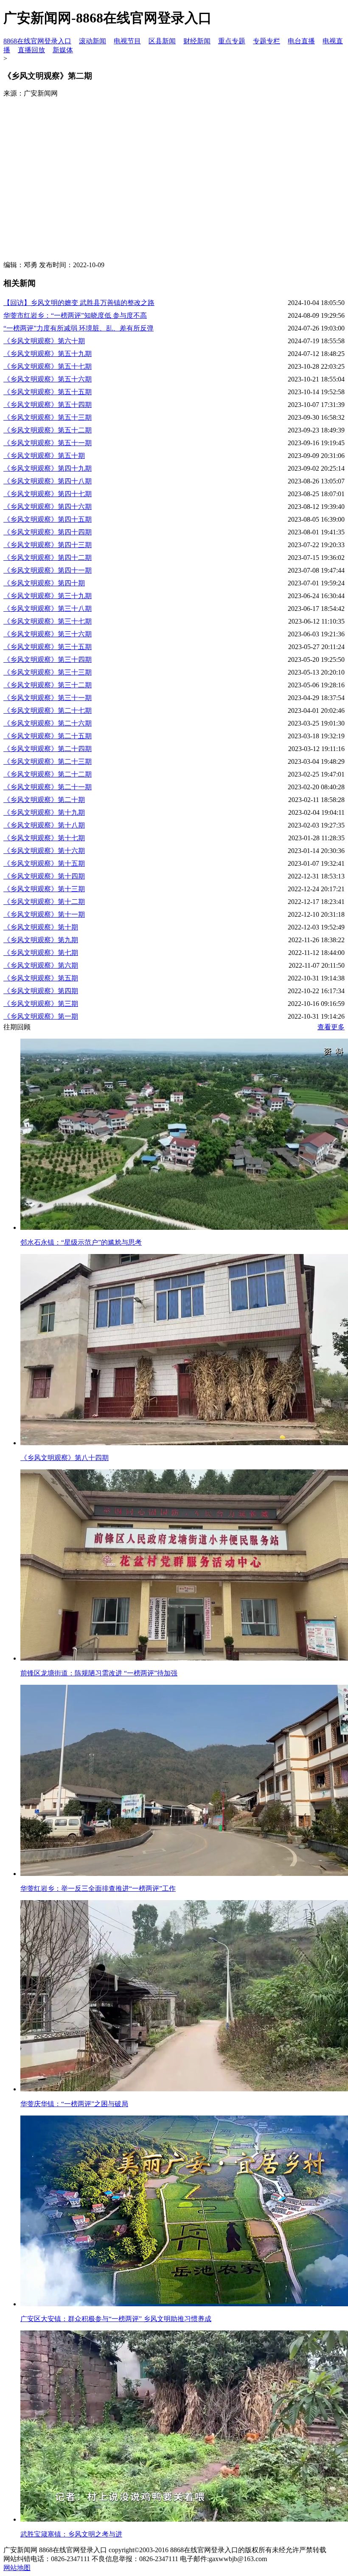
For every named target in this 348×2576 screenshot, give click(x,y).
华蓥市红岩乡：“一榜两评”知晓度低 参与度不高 (75, 315)
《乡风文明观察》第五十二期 (48, 430)
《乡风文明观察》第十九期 (44, 812)
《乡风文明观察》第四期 (41, 991)
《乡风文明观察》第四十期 (44, 583)
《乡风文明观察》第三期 (41, 1004)
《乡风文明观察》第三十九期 (48, 596)
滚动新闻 (93, 41)
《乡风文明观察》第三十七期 (48, 621)
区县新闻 (162, 41)
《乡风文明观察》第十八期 (44, 825)
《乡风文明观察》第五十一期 (48, 443)
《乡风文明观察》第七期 (41, 953)
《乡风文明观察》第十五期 (44, 863)
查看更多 (331, 1027)
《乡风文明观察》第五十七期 (48, 366)
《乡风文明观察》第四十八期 (48, 481)
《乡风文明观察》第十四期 (44, 876)
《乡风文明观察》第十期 (41, 927)
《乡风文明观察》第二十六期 (48, 723)
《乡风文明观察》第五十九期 (48, 354)
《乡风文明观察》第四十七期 (48, 494)
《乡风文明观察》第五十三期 (48, 417)
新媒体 (63, 50)
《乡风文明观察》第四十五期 (48, 519)
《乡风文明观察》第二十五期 (48, 736)
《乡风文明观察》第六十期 (44, 341)
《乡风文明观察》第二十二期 (48, 774)
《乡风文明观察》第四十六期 (48, 507)
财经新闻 (197, 41)
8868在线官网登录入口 (37, 41)
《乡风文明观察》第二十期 (44, 800)
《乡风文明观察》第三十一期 (48, 698)
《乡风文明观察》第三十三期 (48, 672)
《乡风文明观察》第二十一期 (48, 787)
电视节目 (127, 41)
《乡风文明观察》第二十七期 (48, 710)
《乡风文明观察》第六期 (41, 965)
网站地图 (17, 2568)
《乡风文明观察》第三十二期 (48, 685)
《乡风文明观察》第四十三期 (48, 545)
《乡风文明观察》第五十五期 (48, 392)
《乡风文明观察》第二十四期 (48, 749)
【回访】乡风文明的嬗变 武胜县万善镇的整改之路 (79, 303)
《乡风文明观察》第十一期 (44, 914)
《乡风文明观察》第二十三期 (48, 761)
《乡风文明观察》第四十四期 (48, 532)
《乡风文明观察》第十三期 (44, 889)
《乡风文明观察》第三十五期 (48, 647)
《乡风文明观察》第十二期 (44, 902)
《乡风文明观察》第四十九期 (48, 468)
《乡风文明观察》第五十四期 (48, 405)
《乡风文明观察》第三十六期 (48, 634)
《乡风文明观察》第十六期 (44, 851)
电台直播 (301, 41)
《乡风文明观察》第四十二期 (48, 558)
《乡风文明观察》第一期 (41, 1016)
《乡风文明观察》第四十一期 (48, 570)
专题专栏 (267, 41)
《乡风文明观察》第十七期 (44, 838)
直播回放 (31, 50)
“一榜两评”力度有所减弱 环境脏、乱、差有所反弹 (79, 328)
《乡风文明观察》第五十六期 (48, 379)
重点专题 (232, 41)
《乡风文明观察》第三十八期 (48, 609)
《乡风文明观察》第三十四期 (48, 660)
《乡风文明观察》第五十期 (44, 456)
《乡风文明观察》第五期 (41, 978)
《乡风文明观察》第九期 (41, 940)
